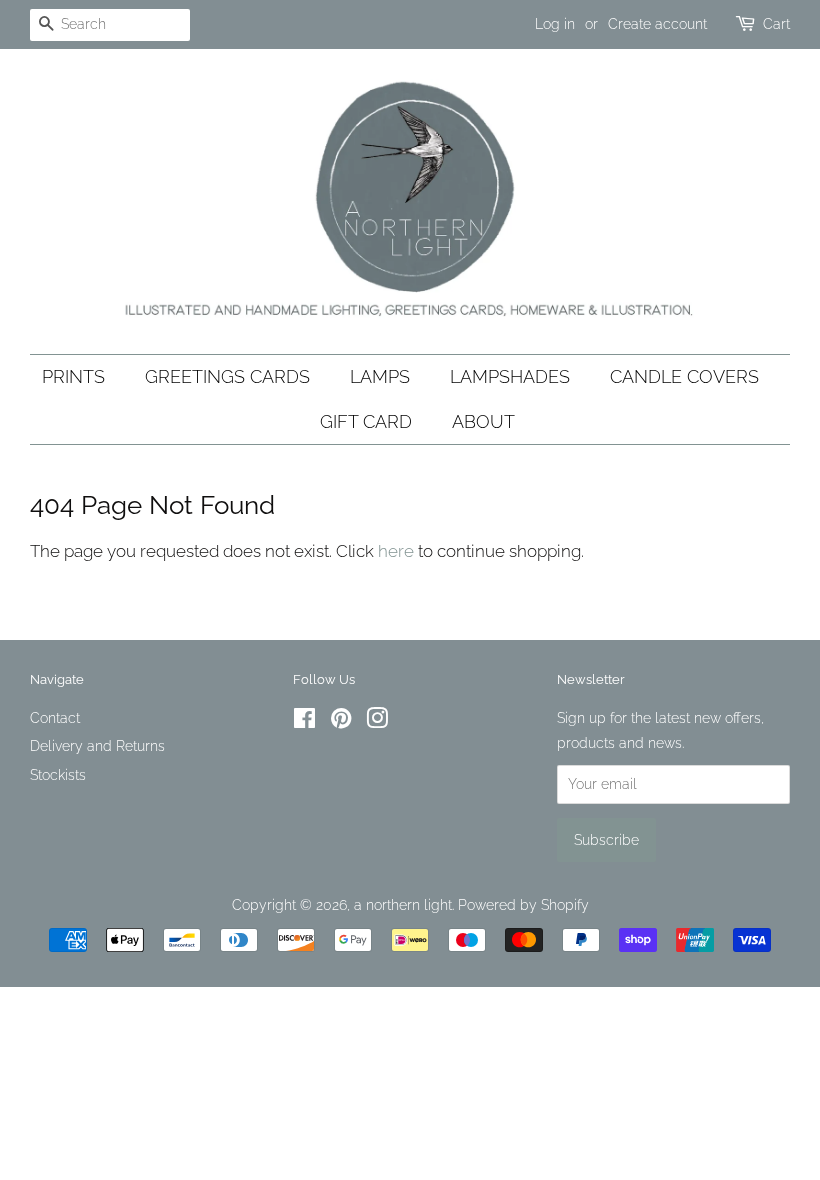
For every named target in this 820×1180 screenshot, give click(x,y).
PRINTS (73, 376)
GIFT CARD (366, 421)
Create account (657, 24)
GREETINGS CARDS (227, 376)
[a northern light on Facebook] (304, 721)
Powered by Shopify (523, 904)
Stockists (58, 774)
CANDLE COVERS (684, 376)
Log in (555, 24)
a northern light (403, 904)
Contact (55, 717)
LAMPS (380, 376)
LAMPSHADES (510, 376)
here (396, 551)
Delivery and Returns (97, 745)
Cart (776, 24)
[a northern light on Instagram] (377, 721)
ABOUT (483, 421)
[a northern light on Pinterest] (341, 721)
